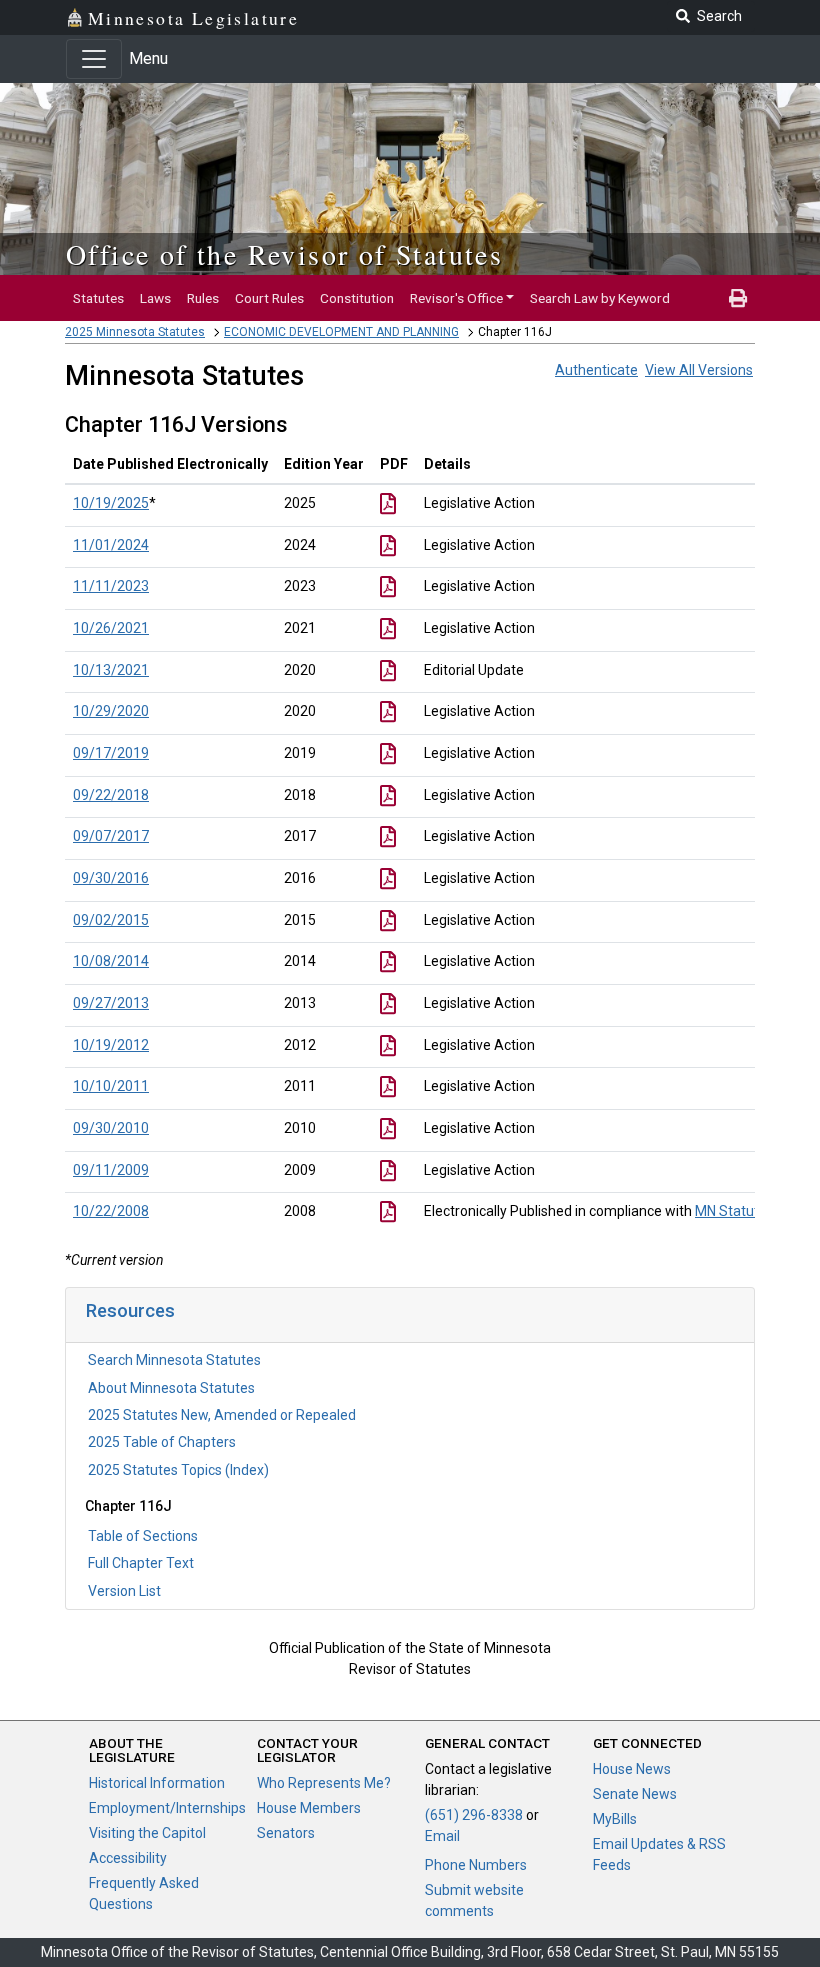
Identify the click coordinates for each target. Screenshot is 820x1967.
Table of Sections (143, 1536)
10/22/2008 (111, 1211)
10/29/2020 (111, 711)
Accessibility (128, 1858)
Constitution (357, 298)
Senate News (635, 1794)
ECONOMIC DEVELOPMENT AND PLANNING (341, 332)
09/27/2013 (111, 1003)
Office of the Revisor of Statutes (284, 254)
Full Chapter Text (141, 1563)
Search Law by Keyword (600, 298)
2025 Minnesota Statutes (135, 332)
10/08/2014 (111, 961)
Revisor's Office (456, 298)
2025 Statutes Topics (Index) (178, 1470)
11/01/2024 (111, 545)
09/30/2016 (111, 878)
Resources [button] (130, 1310)
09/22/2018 (111, 795)
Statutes (98, 298)
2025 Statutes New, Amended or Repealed (222, 1415)
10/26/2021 (111, 628)
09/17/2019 (111, 753)
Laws (155, 298)
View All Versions (699, 370)
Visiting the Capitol (147, 1833)
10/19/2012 (111, 1045)
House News (632, 1769)
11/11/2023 (111, 586)
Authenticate (596, 370)
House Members (309, 1808)
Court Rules (269, 298)
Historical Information (157, 1783)
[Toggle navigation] (94, 59)
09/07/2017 (111, 836)
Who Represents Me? (324, 1783)
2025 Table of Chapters (162, 1442)
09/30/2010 (111, 1128)
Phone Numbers (476, 1865)
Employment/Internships (167, 1808)
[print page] (738, 298)
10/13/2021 (111, 670)
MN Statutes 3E (744, 1211)
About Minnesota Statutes (171, 1388)
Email (442, 1836)
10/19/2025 (111, 503)
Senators (286, 1833)
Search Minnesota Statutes (174, 1360)
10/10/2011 (111, 1086)
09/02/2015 (111, 920)
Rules (203, 298)
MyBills (615, 1819)
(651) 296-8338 (474, 1815)
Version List (124, 1591)
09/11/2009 (111, 1170)
